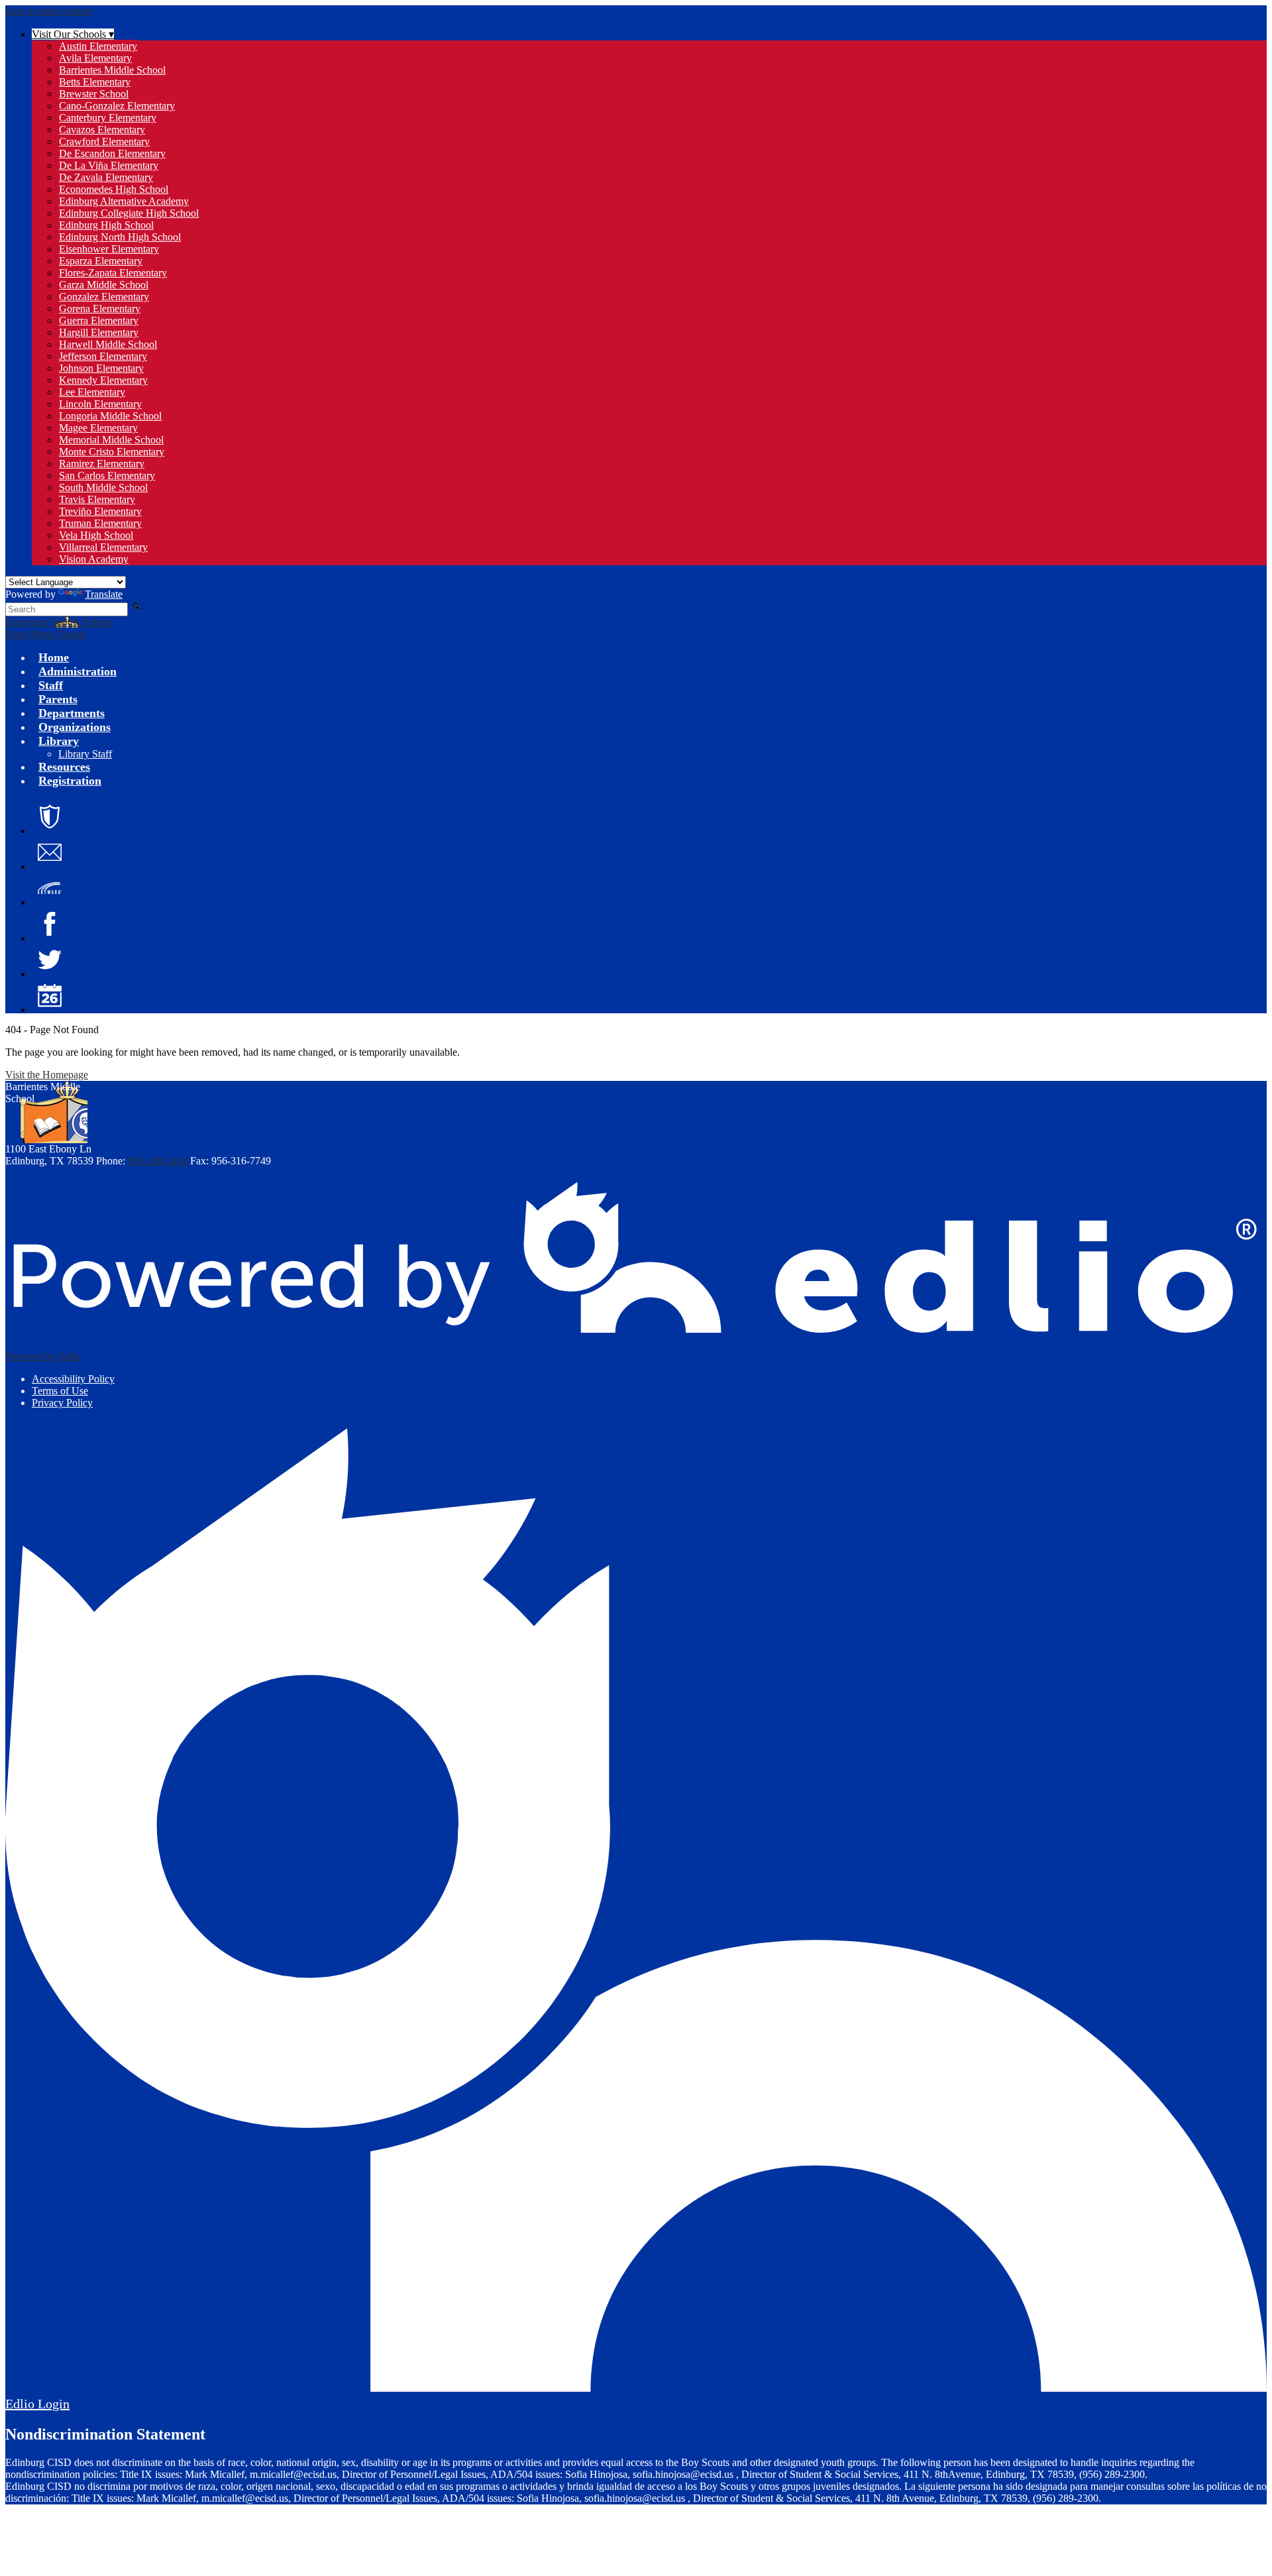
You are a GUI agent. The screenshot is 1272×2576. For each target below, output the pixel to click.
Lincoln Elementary (100, 404)
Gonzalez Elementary (104, 297)
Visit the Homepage (47, 1075)
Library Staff (85, 754)
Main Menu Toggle (46, 634)
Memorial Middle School (111, 440)
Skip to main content (48, 11)
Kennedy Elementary (103, 380)
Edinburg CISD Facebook (50, 924)
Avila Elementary (95, 58)
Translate (104, 594)
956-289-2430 (158, 1161)
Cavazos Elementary (102, 130)
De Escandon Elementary (112, 153)
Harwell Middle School (108, 344)
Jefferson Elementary (103, 356)
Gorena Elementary (100, 308)
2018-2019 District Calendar (50, 995)
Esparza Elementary (101, 261)
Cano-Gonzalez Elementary (117, 106)
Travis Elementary (97, 499)
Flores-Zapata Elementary (113, 273)
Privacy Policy (62, 1403)
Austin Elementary (98, 46)
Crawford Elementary (104, 141)
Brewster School (94, 94)
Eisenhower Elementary (109, 249)
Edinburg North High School (120, 237)
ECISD (50, 816)
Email (50, 852)
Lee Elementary (92, 392)
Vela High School (96, 535)
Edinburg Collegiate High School (129, 213)
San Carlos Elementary (107, 476)
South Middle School (103, 487)
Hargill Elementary (99, 332)
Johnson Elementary (101, 368)
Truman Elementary (100, 523)
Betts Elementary (95, 82)
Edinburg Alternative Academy (124, 201)
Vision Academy (94, 559)
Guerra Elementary (99, 320)
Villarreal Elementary (103, 547)
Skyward (50, 888)
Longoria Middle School (110, 416)
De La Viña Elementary (109, 165)
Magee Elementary (98, 428)
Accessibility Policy (73, 1379)
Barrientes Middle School (112, 70)
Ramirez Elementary (102, 464)
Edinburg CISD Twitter (50, 960)
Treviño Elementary (100, 511)
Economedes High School (114, 189)
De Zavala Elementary (106, 177)
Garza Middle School (104, 285)
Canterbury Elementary (108, 118)
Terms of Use (60, 1391)
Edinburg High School (106, 225)
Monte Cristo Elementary (112, 452)
